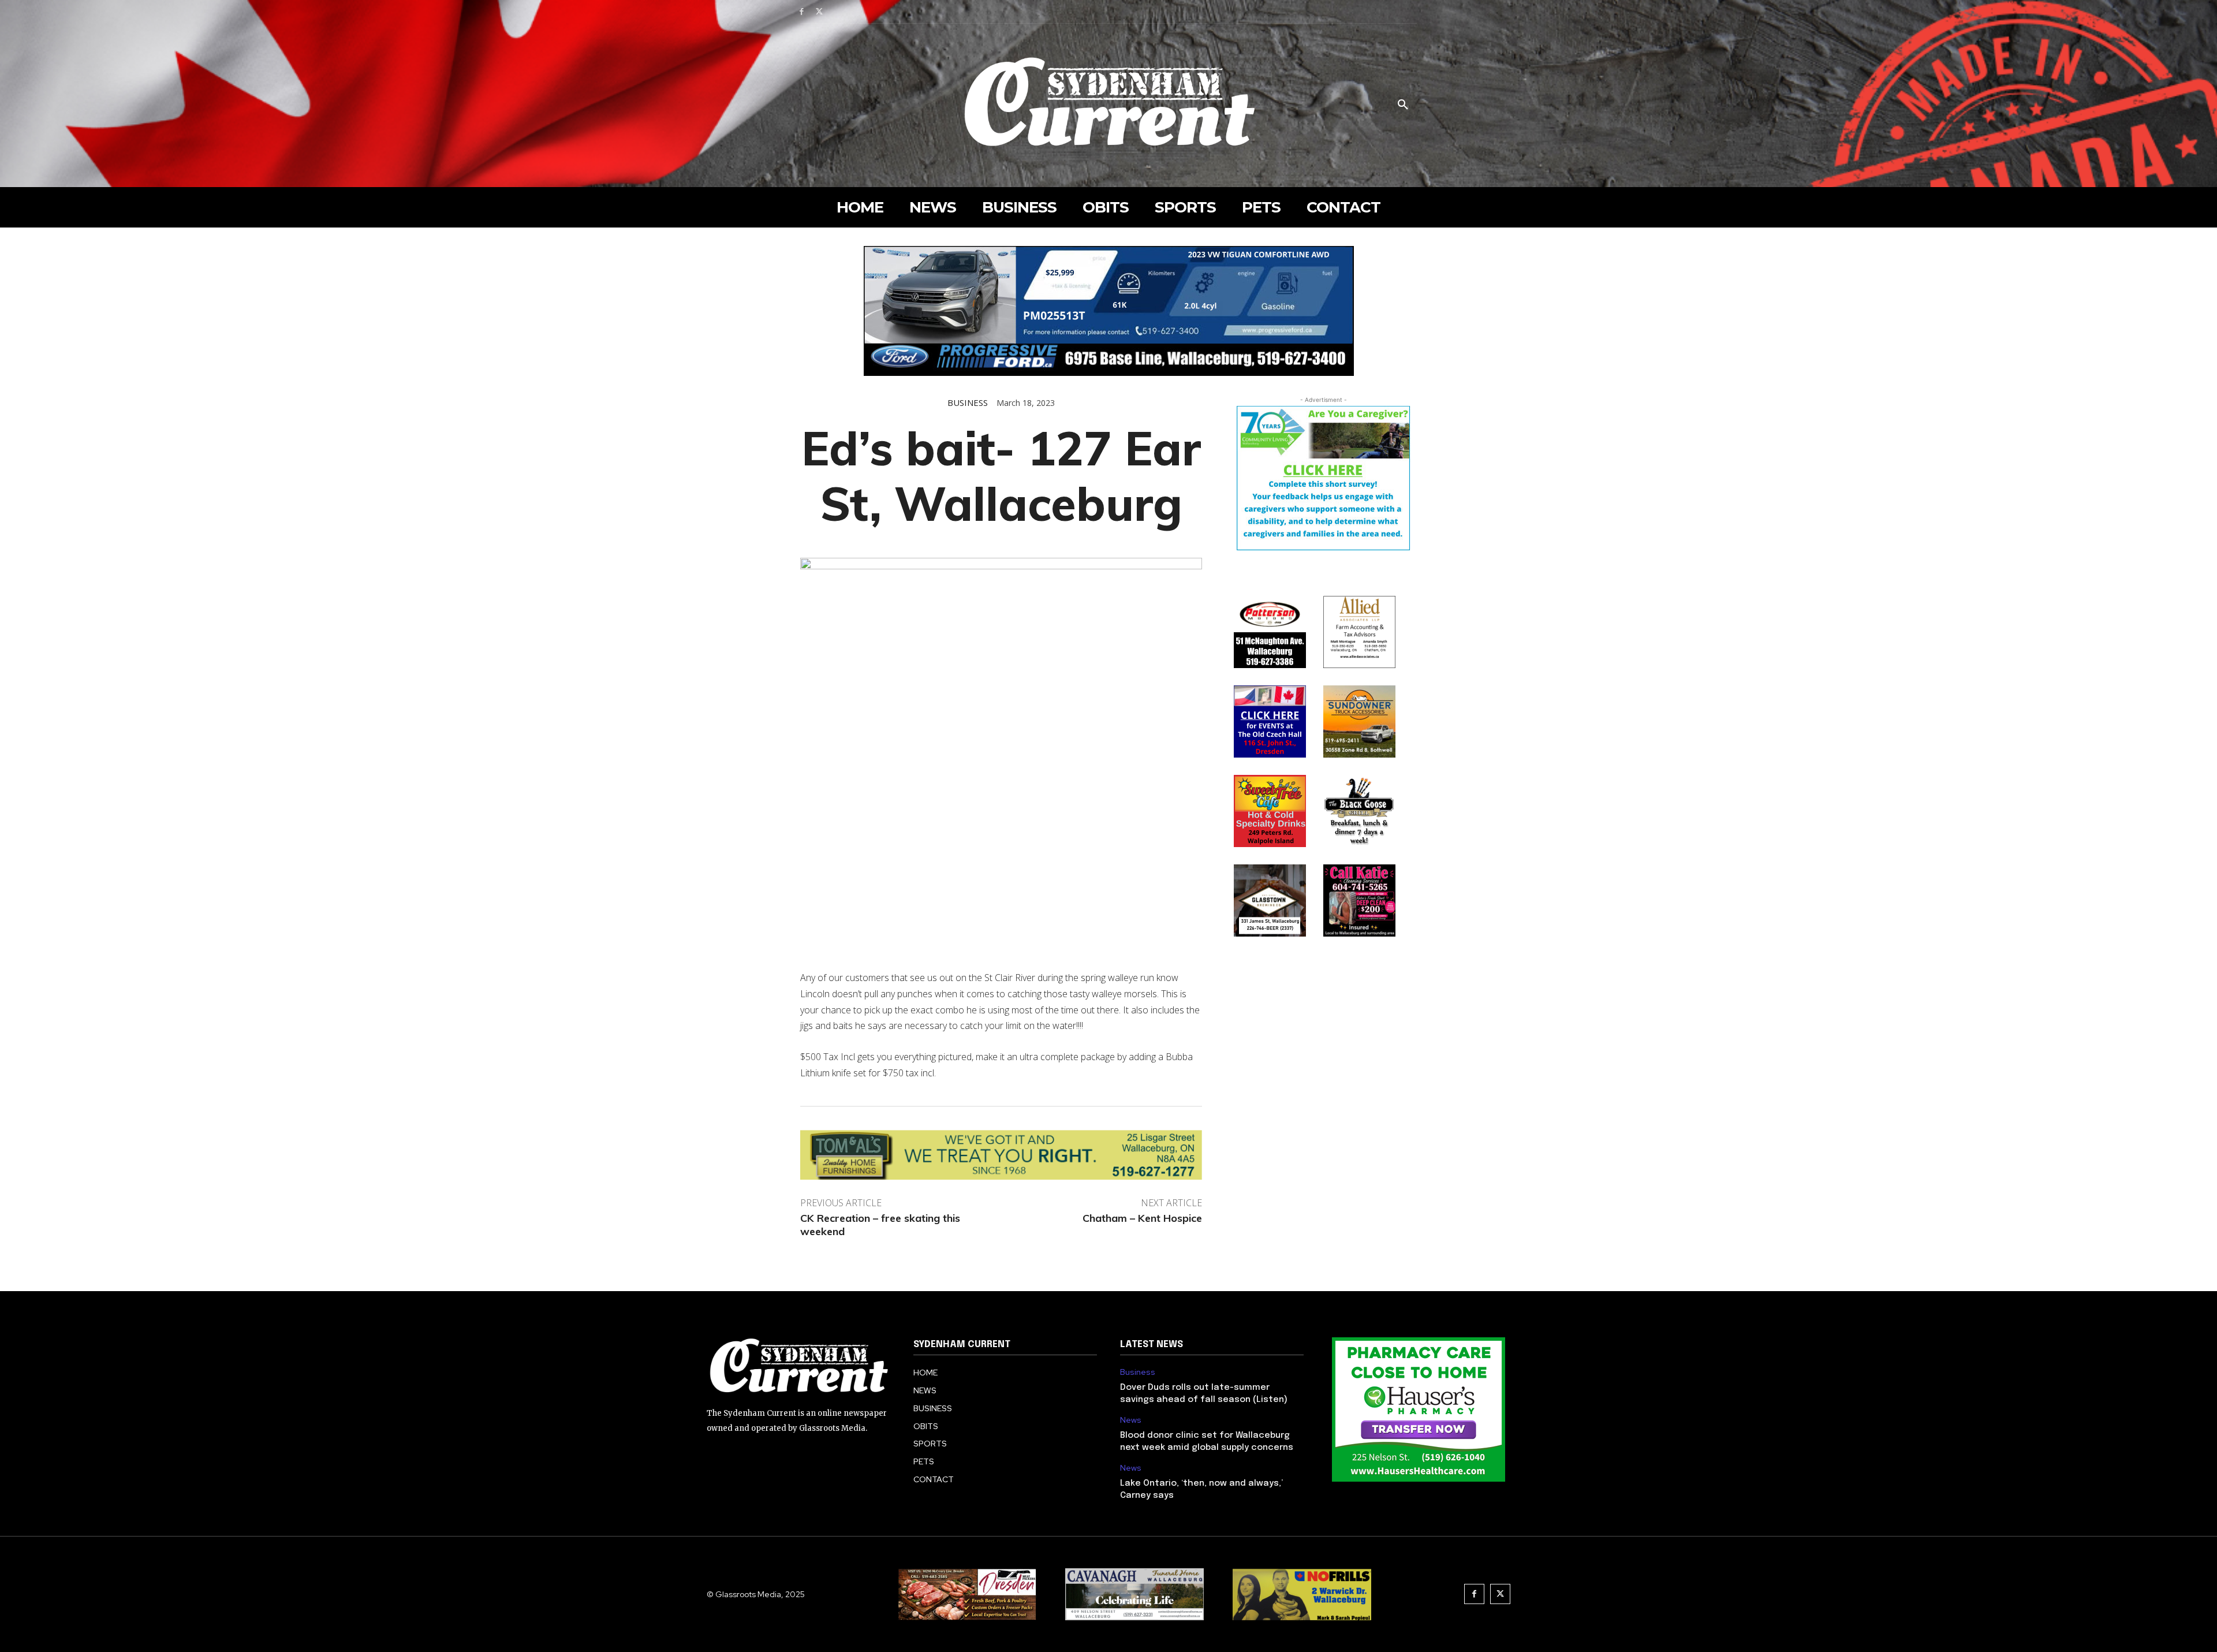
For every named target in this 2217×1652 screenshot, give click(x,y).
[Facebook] (802, 12)
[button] (1403, 105)
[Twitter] (820, 12)
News (1131, 1420)
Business (968, 403)
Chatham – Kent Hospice (1142, 1218)
